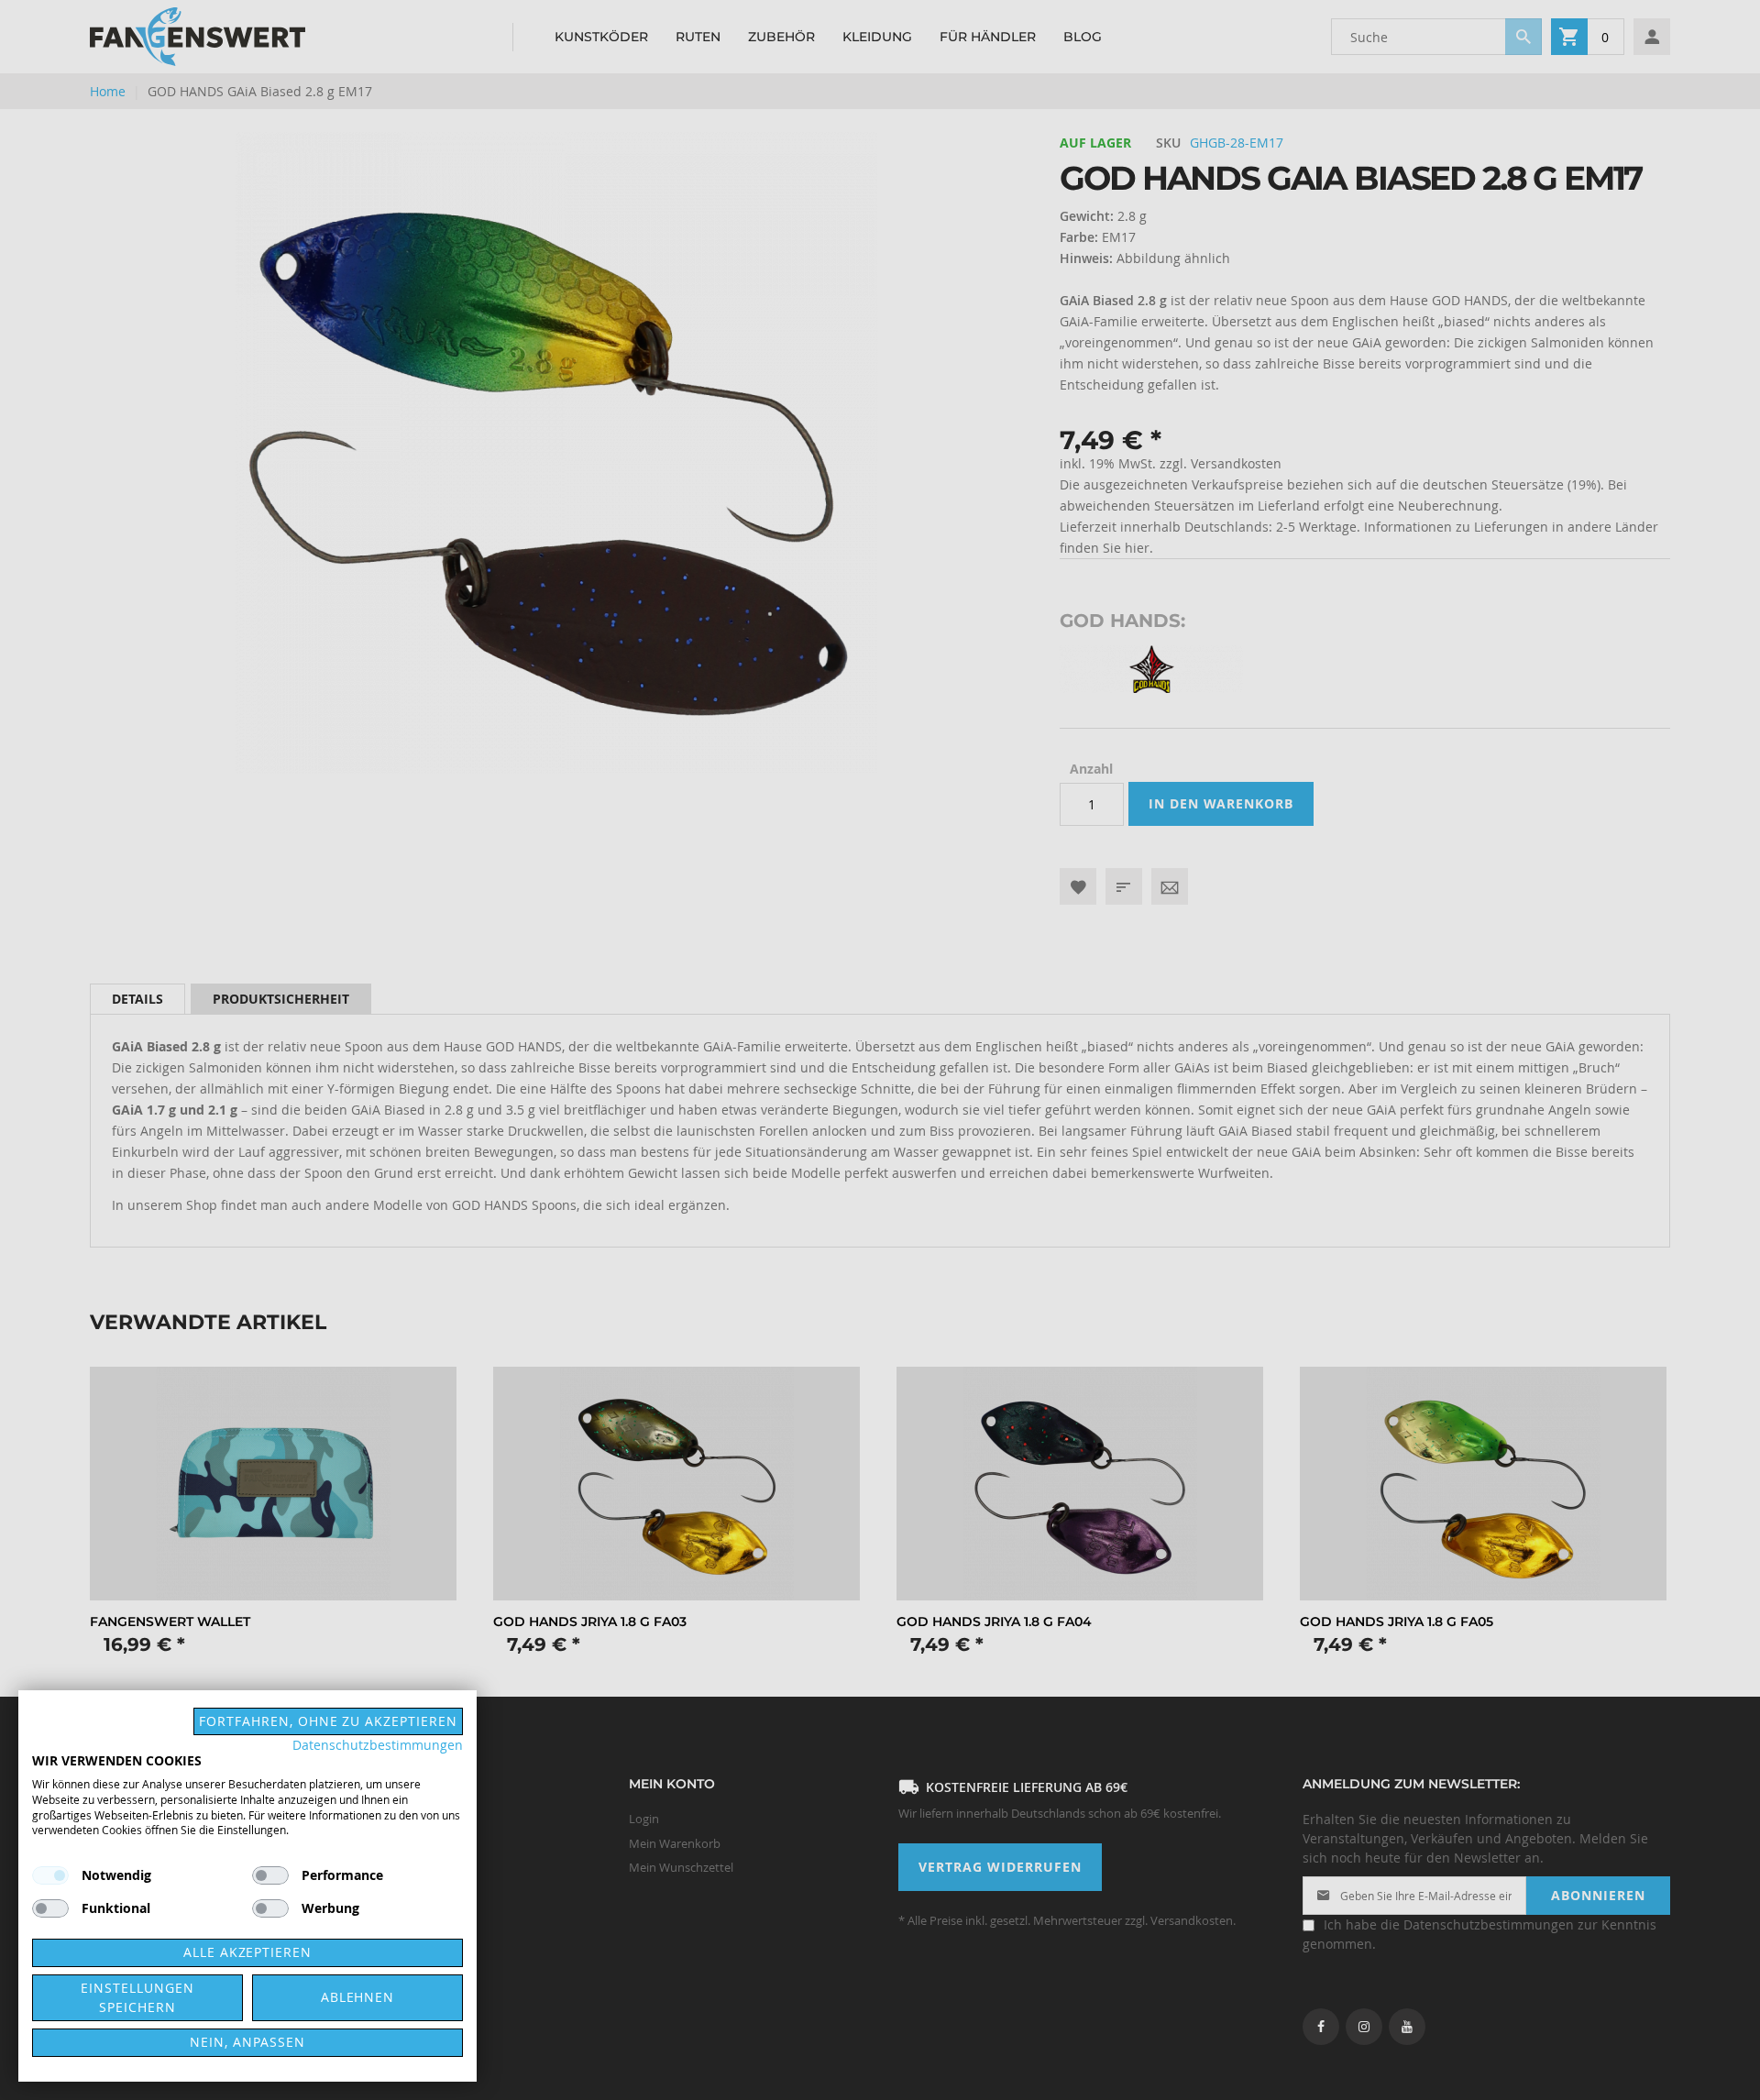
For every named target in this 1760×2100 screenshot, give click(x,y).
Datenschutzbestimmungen (378, 1745)
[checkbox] (270, 1875)
